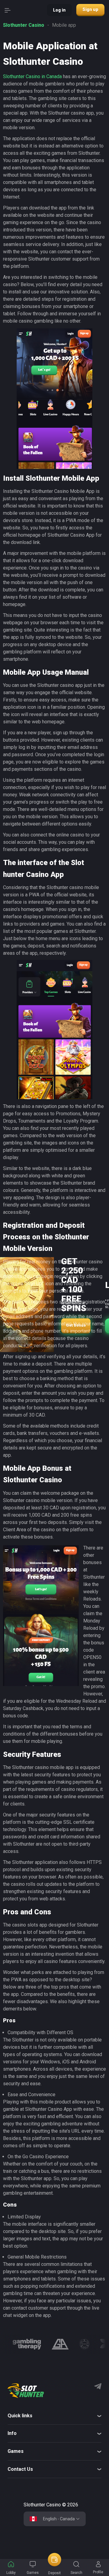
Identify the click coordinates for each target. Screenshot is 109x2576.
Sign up (90, 9)
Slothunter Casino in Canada (32, 76)
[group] (27, 2344)
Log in (59, 10)
